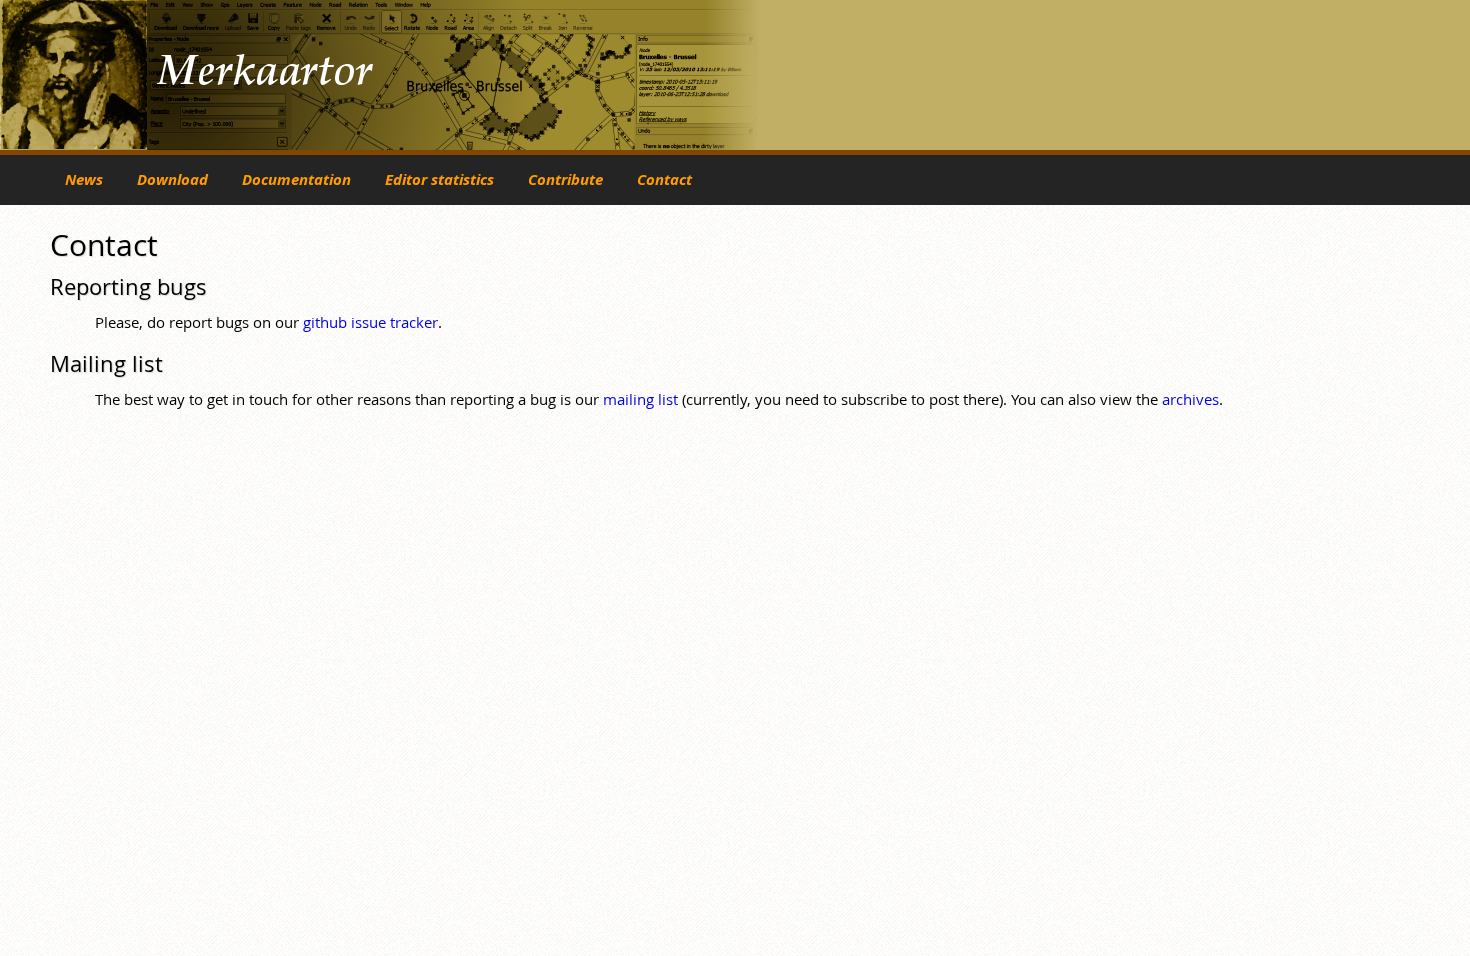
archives (1190, 399)
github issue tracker (370, 322)
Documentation (296, 179)
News (84, 179)
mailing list (640, 399)
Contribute (565, 179)
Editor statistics (439, 179)
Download (172, 179)
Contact (664, 179)
